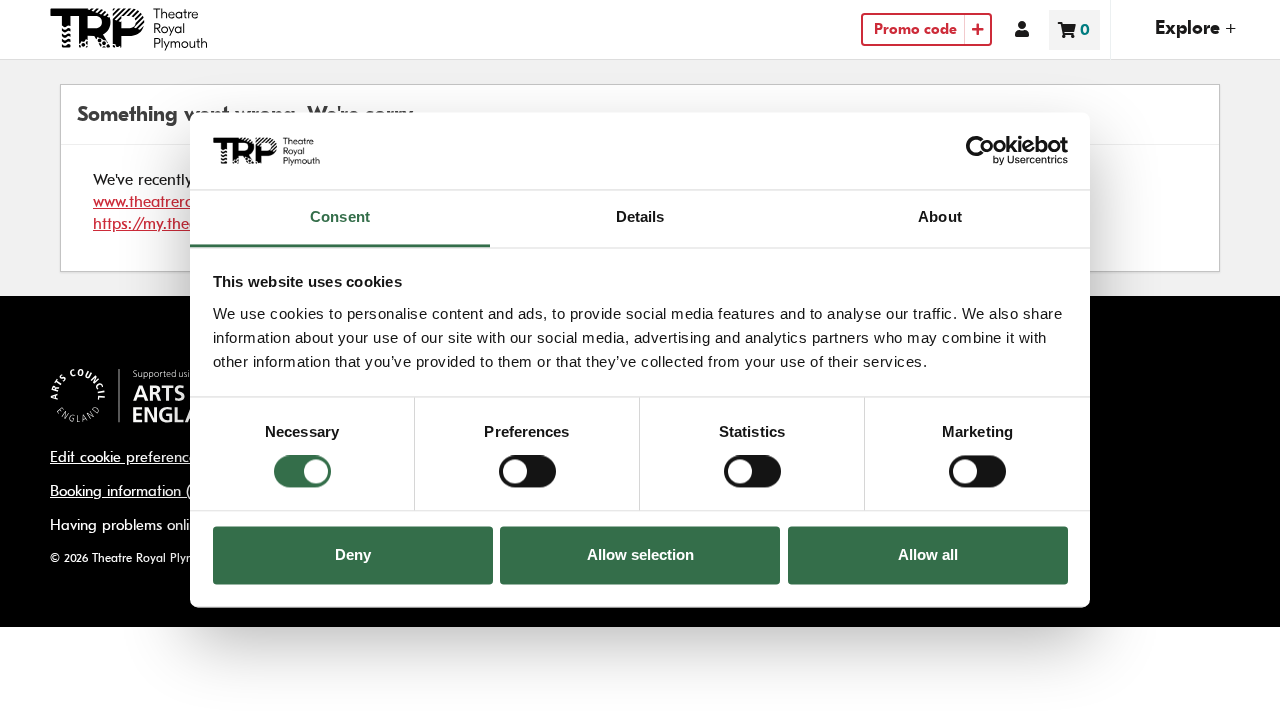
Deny (353, 554)
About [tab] (940, 216)
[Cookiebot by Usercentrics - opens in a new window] (980, 151)
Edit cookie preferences (126, 457)
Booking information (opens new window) (185, 491)
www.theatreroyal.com (170, 201)
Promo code (915, 29)
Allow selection (640, 554)
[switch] (527, 472)
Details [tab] (640, 216)
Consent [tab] (340, 216)
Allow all (928, 554)
